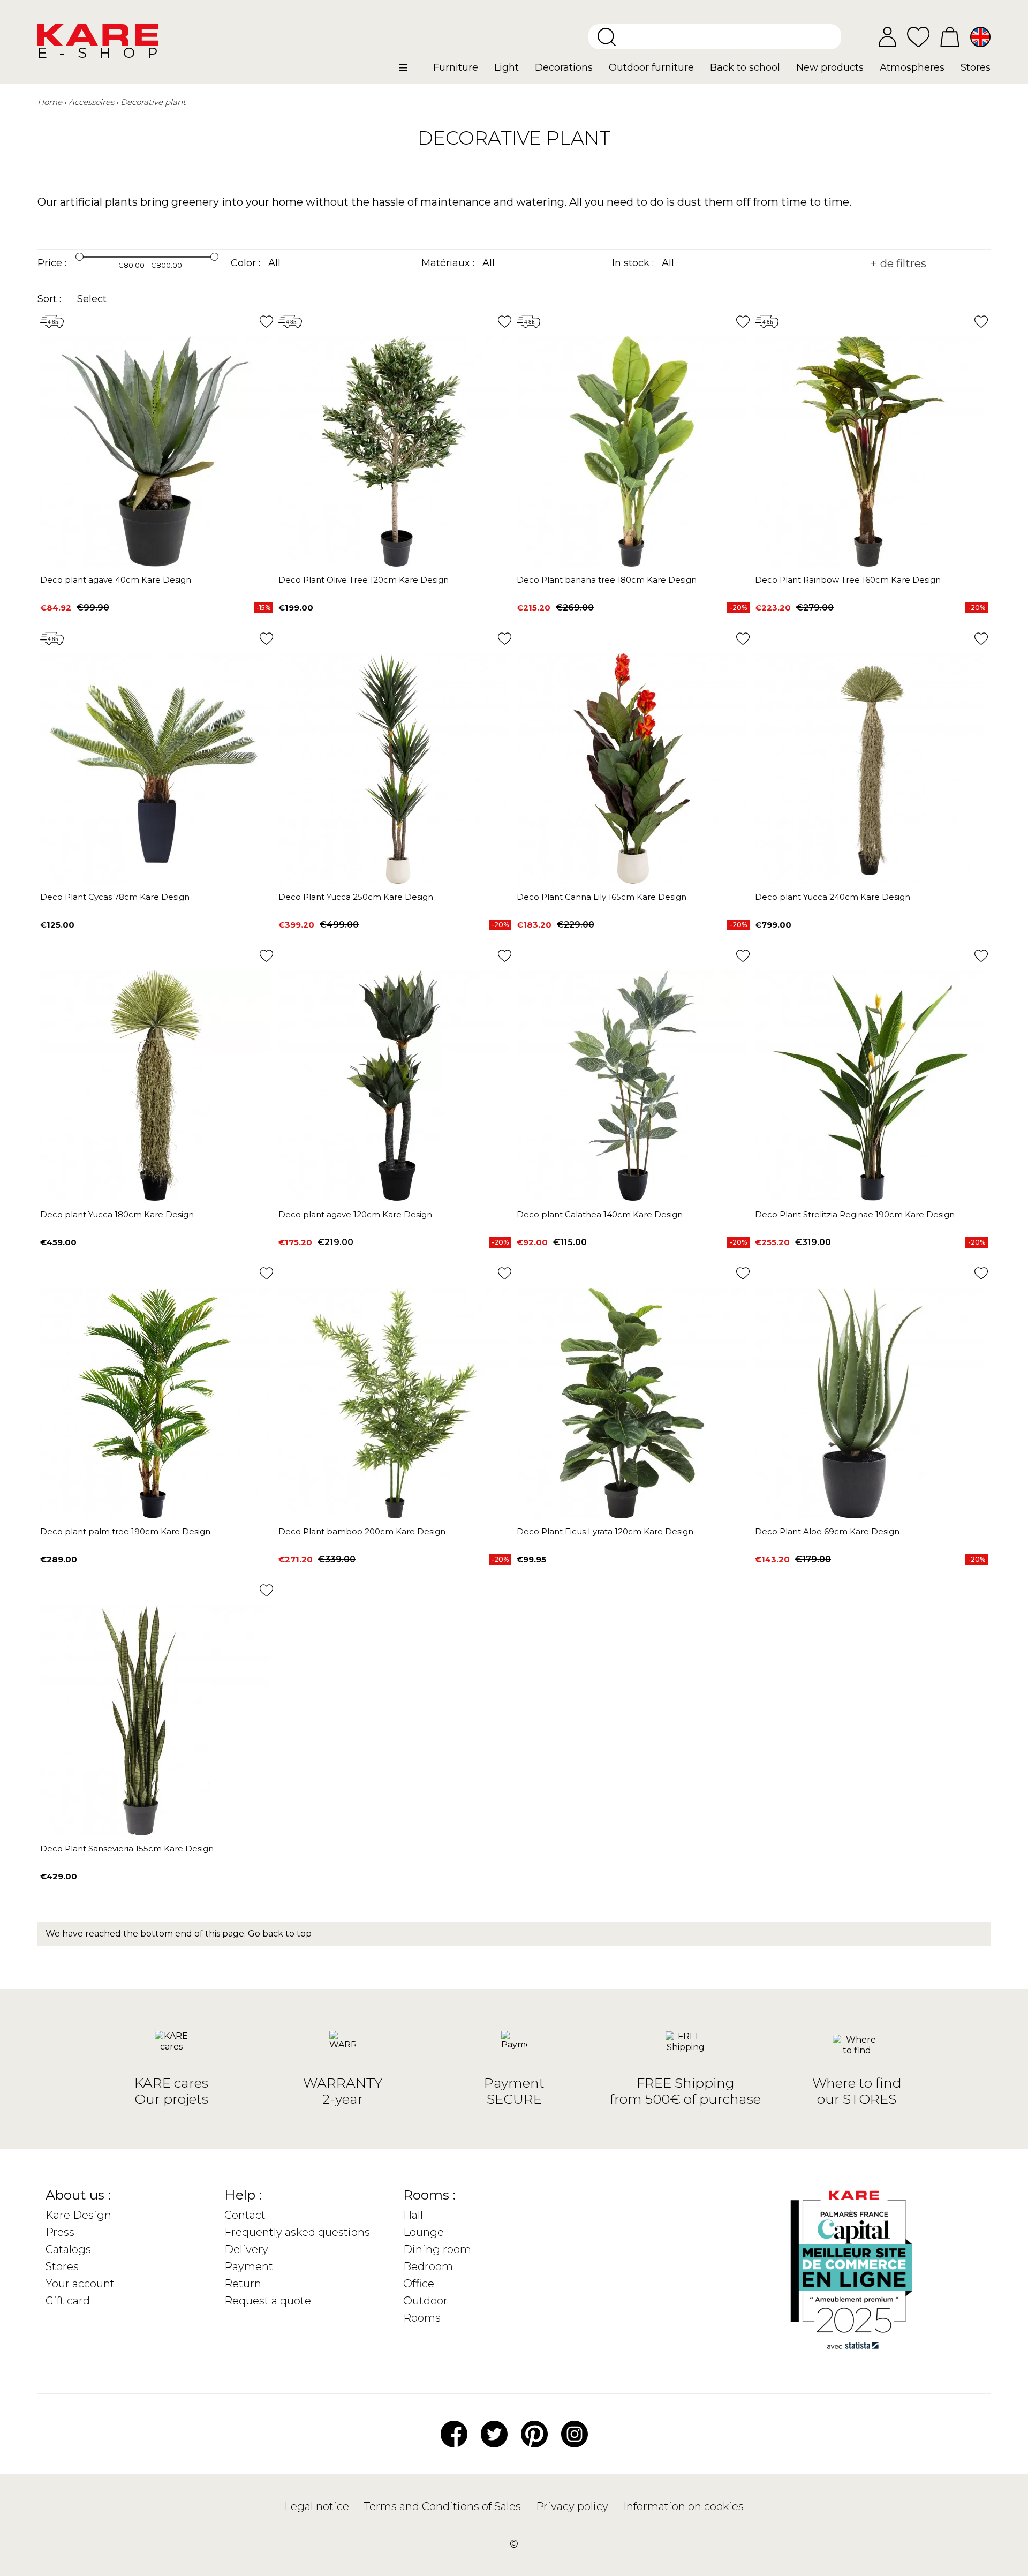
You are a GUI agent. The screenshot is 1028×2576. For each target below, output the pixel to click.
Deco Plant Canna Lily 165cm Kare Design (602, 897)
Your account (80, 2284)
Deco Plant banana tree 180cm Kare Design (607, 580)
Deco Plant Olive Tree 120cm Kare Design (364, 580)
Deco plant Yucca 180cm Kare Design (117, 1214)
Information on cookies (683, 2506)
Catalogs (68, 2249)
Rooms (422, 2318)
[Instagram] (575, 2434)
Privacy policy (573, 2506)
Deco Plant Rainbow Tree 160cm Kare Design (848, 580)
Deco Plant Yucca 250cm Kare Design (356, 897)
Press (60, 2232)
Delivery (246, 2249)
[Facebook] (454, 2434)
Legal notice (318, 2506)
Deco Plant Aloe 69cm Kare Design (827, 1531)
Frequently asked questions (297, 2232)
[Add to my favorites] (266, 322)
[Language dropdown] (980, 37)
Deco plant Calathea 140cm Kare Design (600, 1214)
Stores (62, 2266)
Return (243, 2284)
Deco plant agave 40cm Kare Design (116, 580)
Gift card (68, 2301)
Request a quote (268, 2301)
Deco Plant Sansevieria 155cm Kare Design (127, 1848)
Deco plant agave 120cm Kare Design (355, 1214)
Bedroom (428, 2266)
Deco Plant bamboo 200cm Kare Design (362, 1531)
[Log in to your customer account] (887, 37)
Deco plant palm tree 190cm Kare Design (125, 1531)
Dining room (437, 2249)
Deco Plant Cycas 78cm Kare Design (115, 897)
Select (92, 299)
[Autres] (412, 72)
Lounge (424, 2232)
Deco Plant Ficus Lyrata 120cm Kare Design (605, 1531)
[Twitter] (494, 2434)
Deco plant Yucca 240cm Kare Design (833, 897)
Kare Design (78, 2215)
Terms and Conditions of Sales (444, 2506)
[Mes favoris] (918, 36)
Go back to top (280, 1934)
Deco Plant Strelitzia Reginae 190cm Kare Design (855, 1214)
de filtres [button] (902, 263)
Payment (249, 2266)
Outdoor (425, 2301)
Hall (413, 2215)
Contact (245, 2215)
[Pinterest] (534, 2434)
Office (419, 2284)
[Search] (607, 37)
